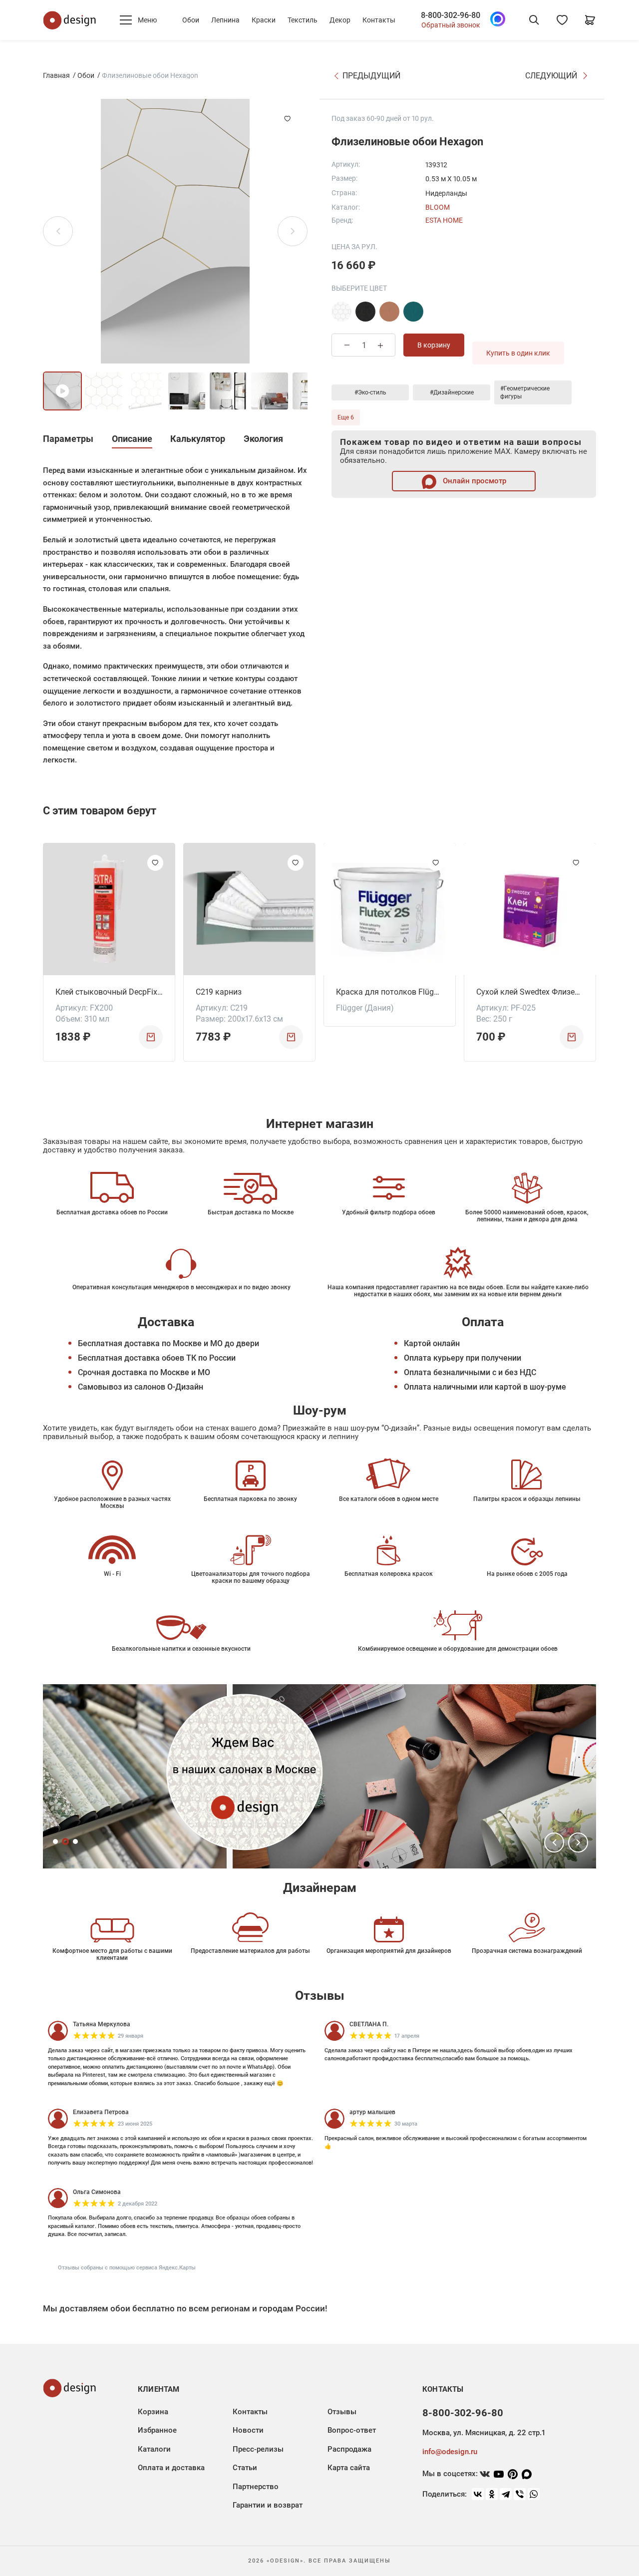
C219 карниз (219, 992)
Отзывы (342, 2412)
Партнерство (256, 2487)
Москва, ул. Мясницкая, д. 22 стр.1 (484, 2433)
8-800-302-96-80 (451, 15)
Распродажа (349, 2449)
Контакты (379, 20)
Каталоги (154, 2449)
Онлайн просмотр (474, 481)
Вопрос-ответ (352, 2430)
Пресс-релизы (258, 2449)
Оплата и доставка (171, 2468)
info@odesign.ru (450, 2452)
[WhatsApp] (534, 2494)
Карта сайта (349, 2468)
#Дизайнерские (452, 392)
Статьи (245, 2468)
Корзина (153, 2412)
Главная (56, 75)
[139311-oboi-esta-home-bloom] (341, 312)
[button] (554, 1842)
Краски (264, 20)
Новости (248, 2430)
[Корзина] (590, 20)
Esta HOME (444, 220)
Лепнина (225, 20)
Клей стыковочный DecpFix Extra (109, 992)
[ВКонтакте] (478, 2494)
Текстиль (303, 20)
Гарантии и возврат (268, 2505)
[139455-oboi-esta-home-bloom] (413, 312)
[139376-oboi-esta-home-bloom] (389, 312)
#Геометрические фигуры (525, 392)
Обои (191, 20)
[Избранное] (562, 20)
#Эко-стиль (370, 392)
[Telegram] (506, 2494)
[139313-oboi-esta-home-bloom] (365, 312)
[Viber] (520, 2494)
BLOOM (438, 207)
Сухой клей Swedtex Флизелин (530, 992)
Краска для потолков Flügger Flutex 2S (390, 992)
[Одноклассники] (492, 2494)
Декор (340, 20)
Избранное (157, 2430)
